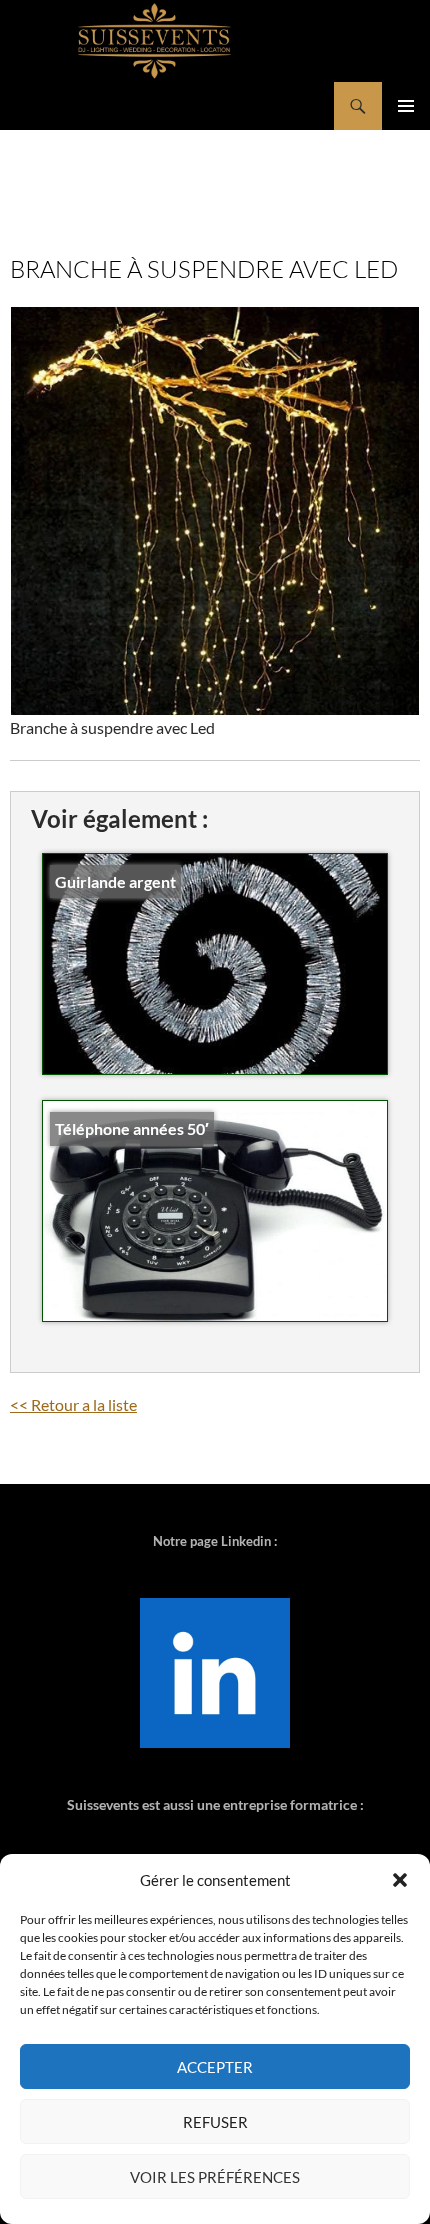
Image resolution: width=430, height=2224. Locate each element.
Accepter (215, 2067)
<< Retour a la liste (73, 1404)
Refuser (215, 2122)
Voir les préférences (215, 2177)
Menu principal (406, 106)
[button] (400, 1880)
